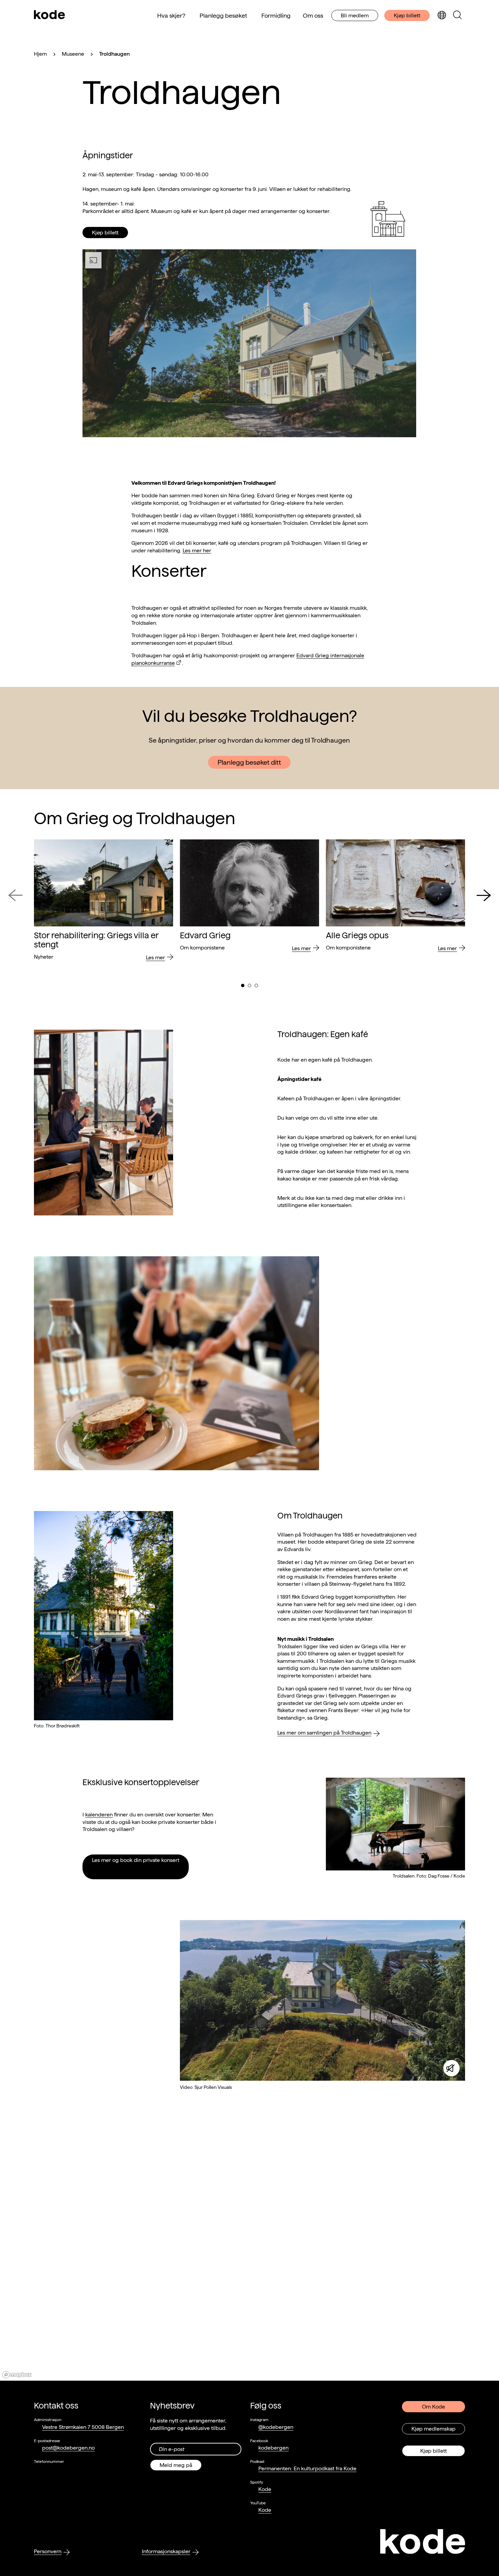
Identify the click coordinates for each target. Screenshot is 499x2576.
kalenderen (99, 1815)
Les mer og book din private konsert (136, 1860)
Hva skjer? (171, 15)
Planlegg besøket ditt (249, 762)
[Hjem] (50, 15)
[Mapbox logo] (17, 2375)
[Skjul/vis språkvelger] (442, 15)
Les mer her (197, 550)
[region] (249, 2256)
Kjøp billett (407, 15)
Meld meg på (176, 2465)
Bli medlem (355, 15)
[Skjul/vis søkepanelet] (457, 15)
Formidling (276, 15)
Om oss (313, 15)
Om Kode (433, 2407)
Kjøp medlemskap (433, 2429)
